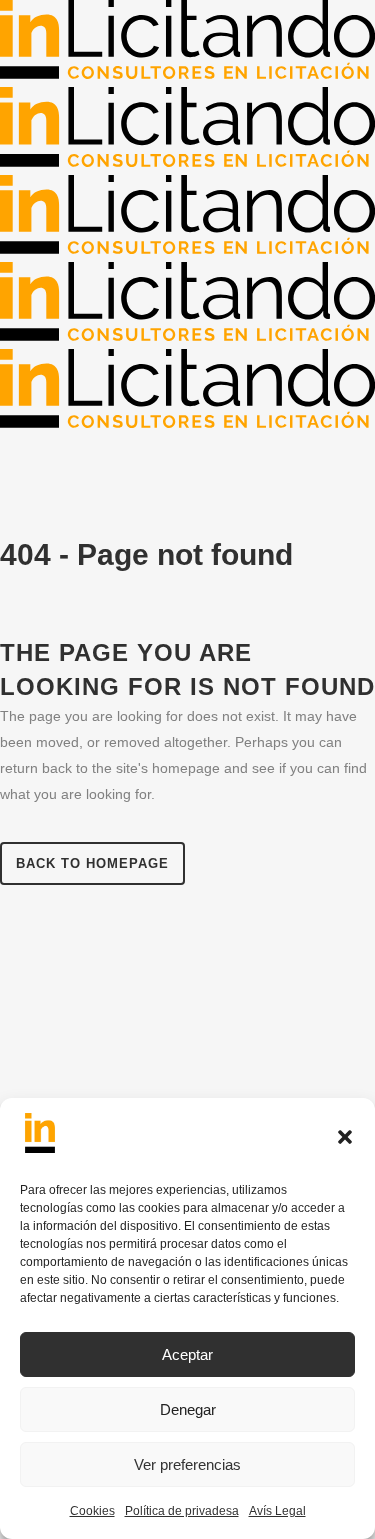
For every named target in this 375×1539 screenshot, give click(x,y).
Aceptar (187, 1354)
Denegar (188, 1409)
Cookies (92, 1511)
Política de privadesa (182, 1511)
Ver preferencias (187, 1464)
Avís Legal (277, 1511)
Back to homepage (92, 863)
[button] (345, 1137)
